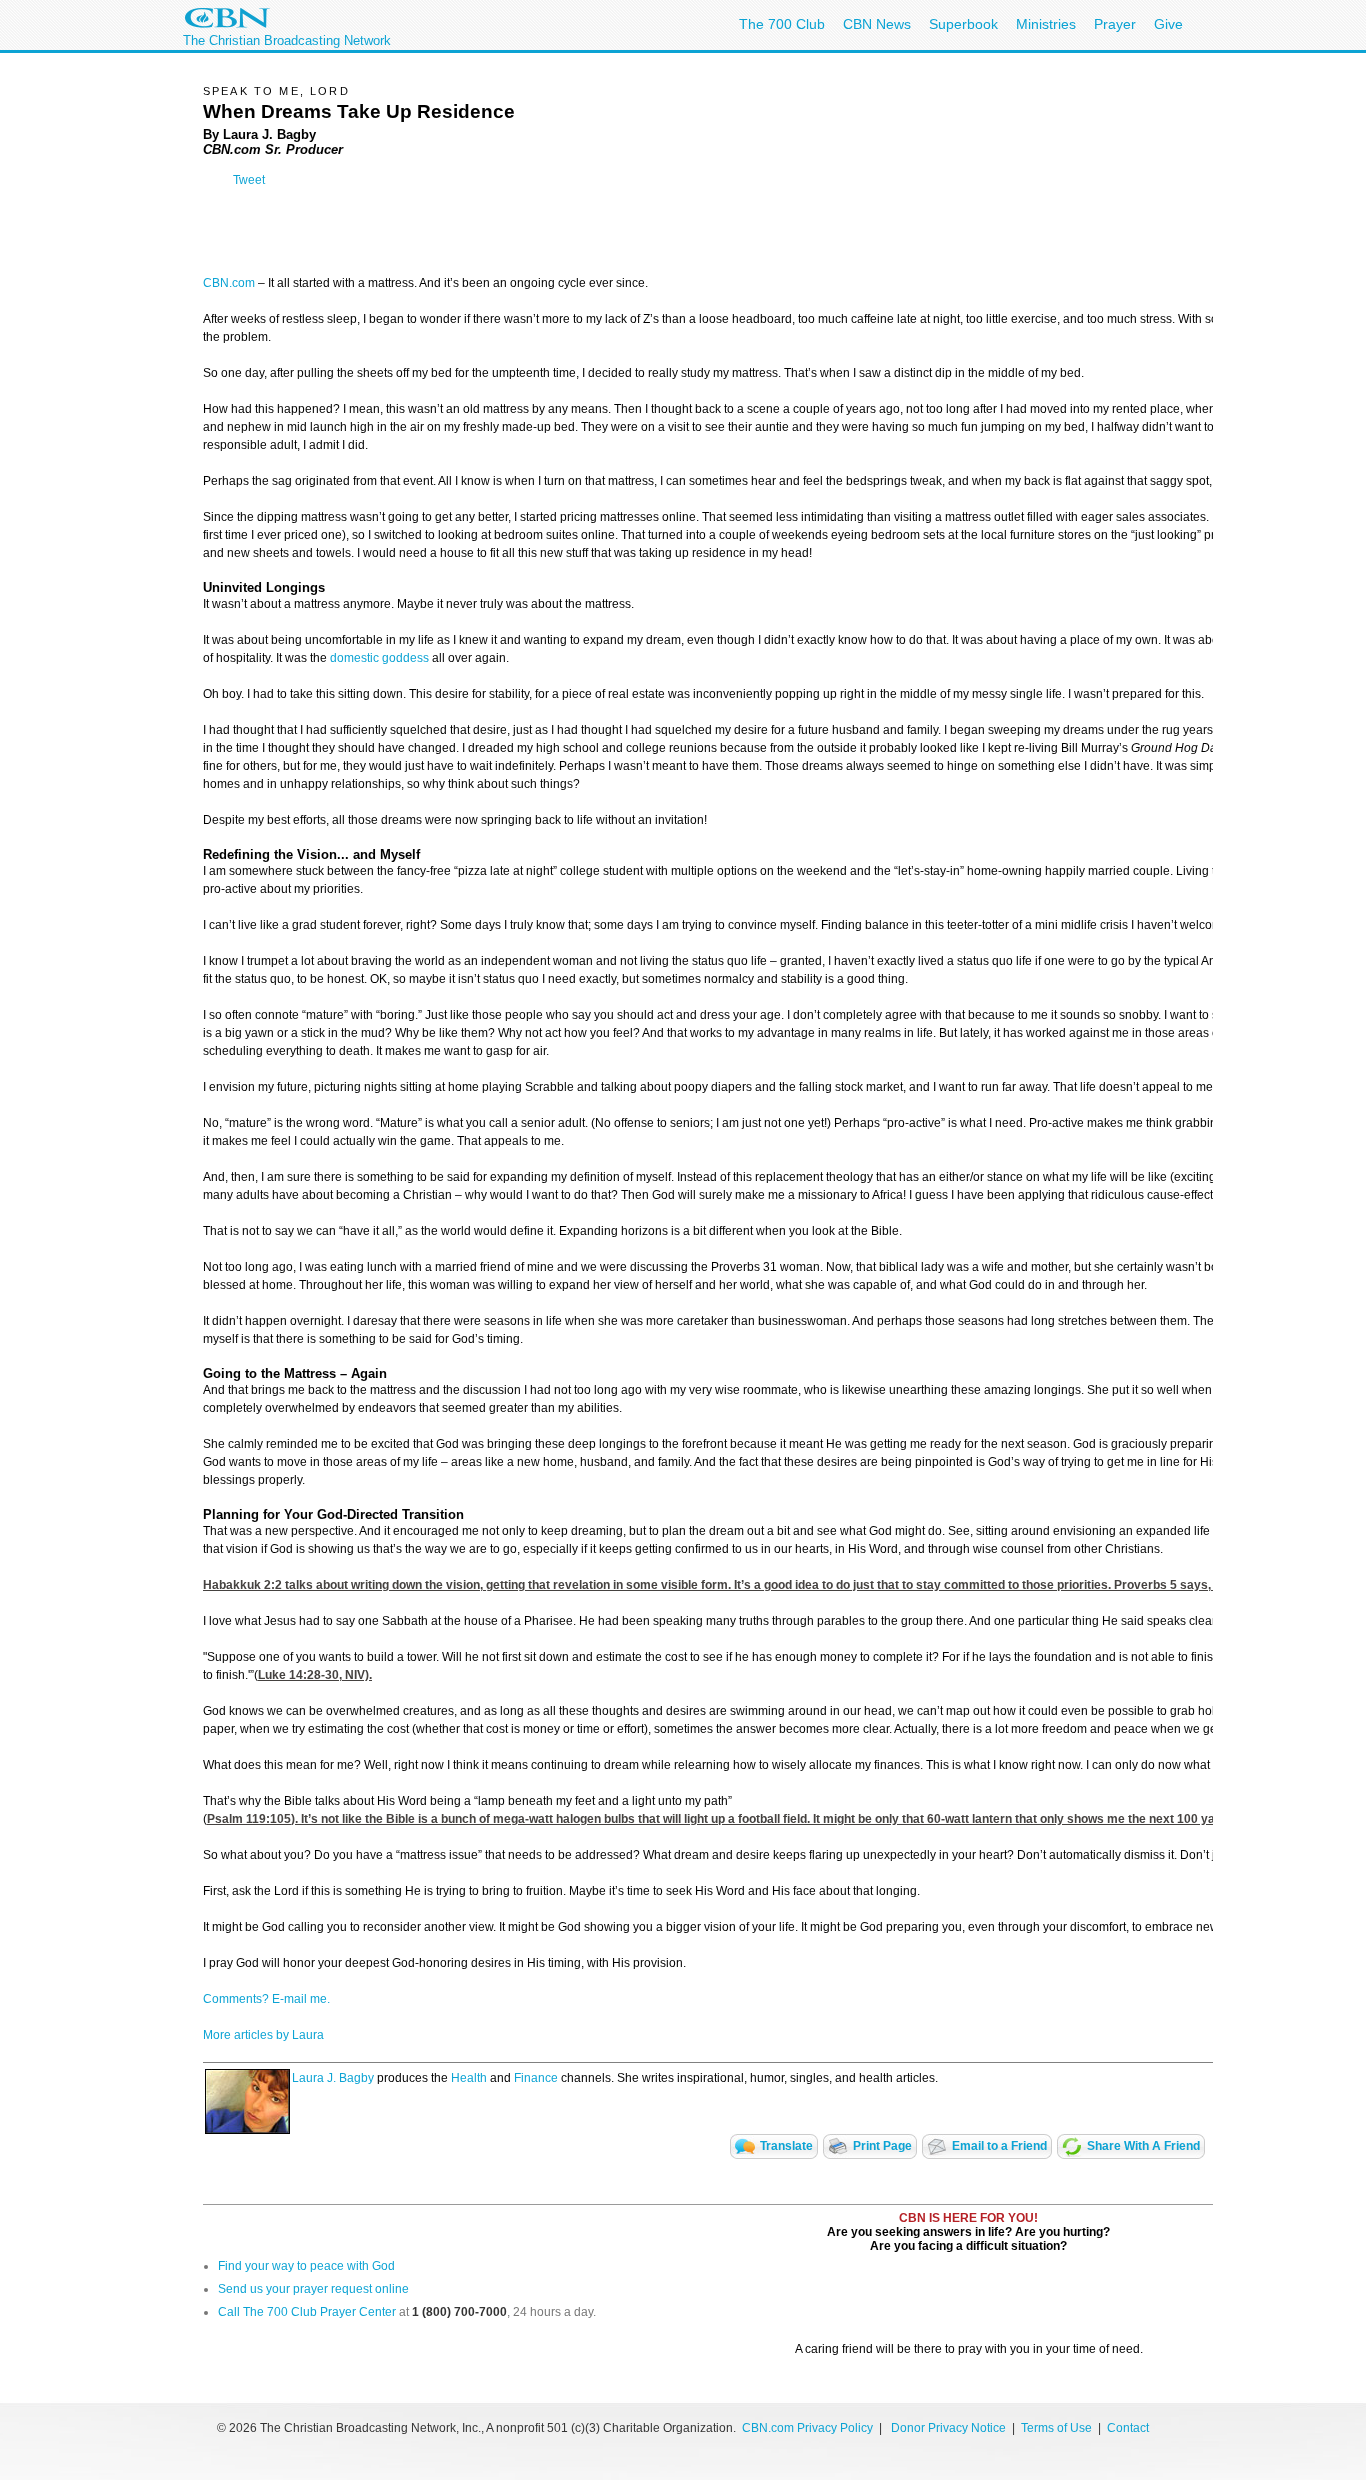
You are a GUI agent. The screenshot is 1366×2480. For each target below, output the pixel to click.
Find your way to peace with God (306, 2266)
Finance (536, 2078)
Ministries (1046, 24)
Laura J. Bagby (333, 2078)
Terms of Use (1058, 2428)
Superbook (963, 24)
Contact (1128, 2428)
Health (469, 2078)
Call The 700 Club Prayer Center (307, 2312)
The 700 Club (782, 24)
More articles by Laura (263, 2035)
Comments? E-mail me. (266, 1999)
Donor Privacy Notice (948, 2428)
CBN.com (229, 283)
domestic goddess (379, 658)
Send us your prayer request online (313, 2289)
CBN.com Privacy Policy (807, 2428)
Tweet (249, 180)
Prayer (1115, 24)
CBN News (877, 24)
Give (1168, 24)
